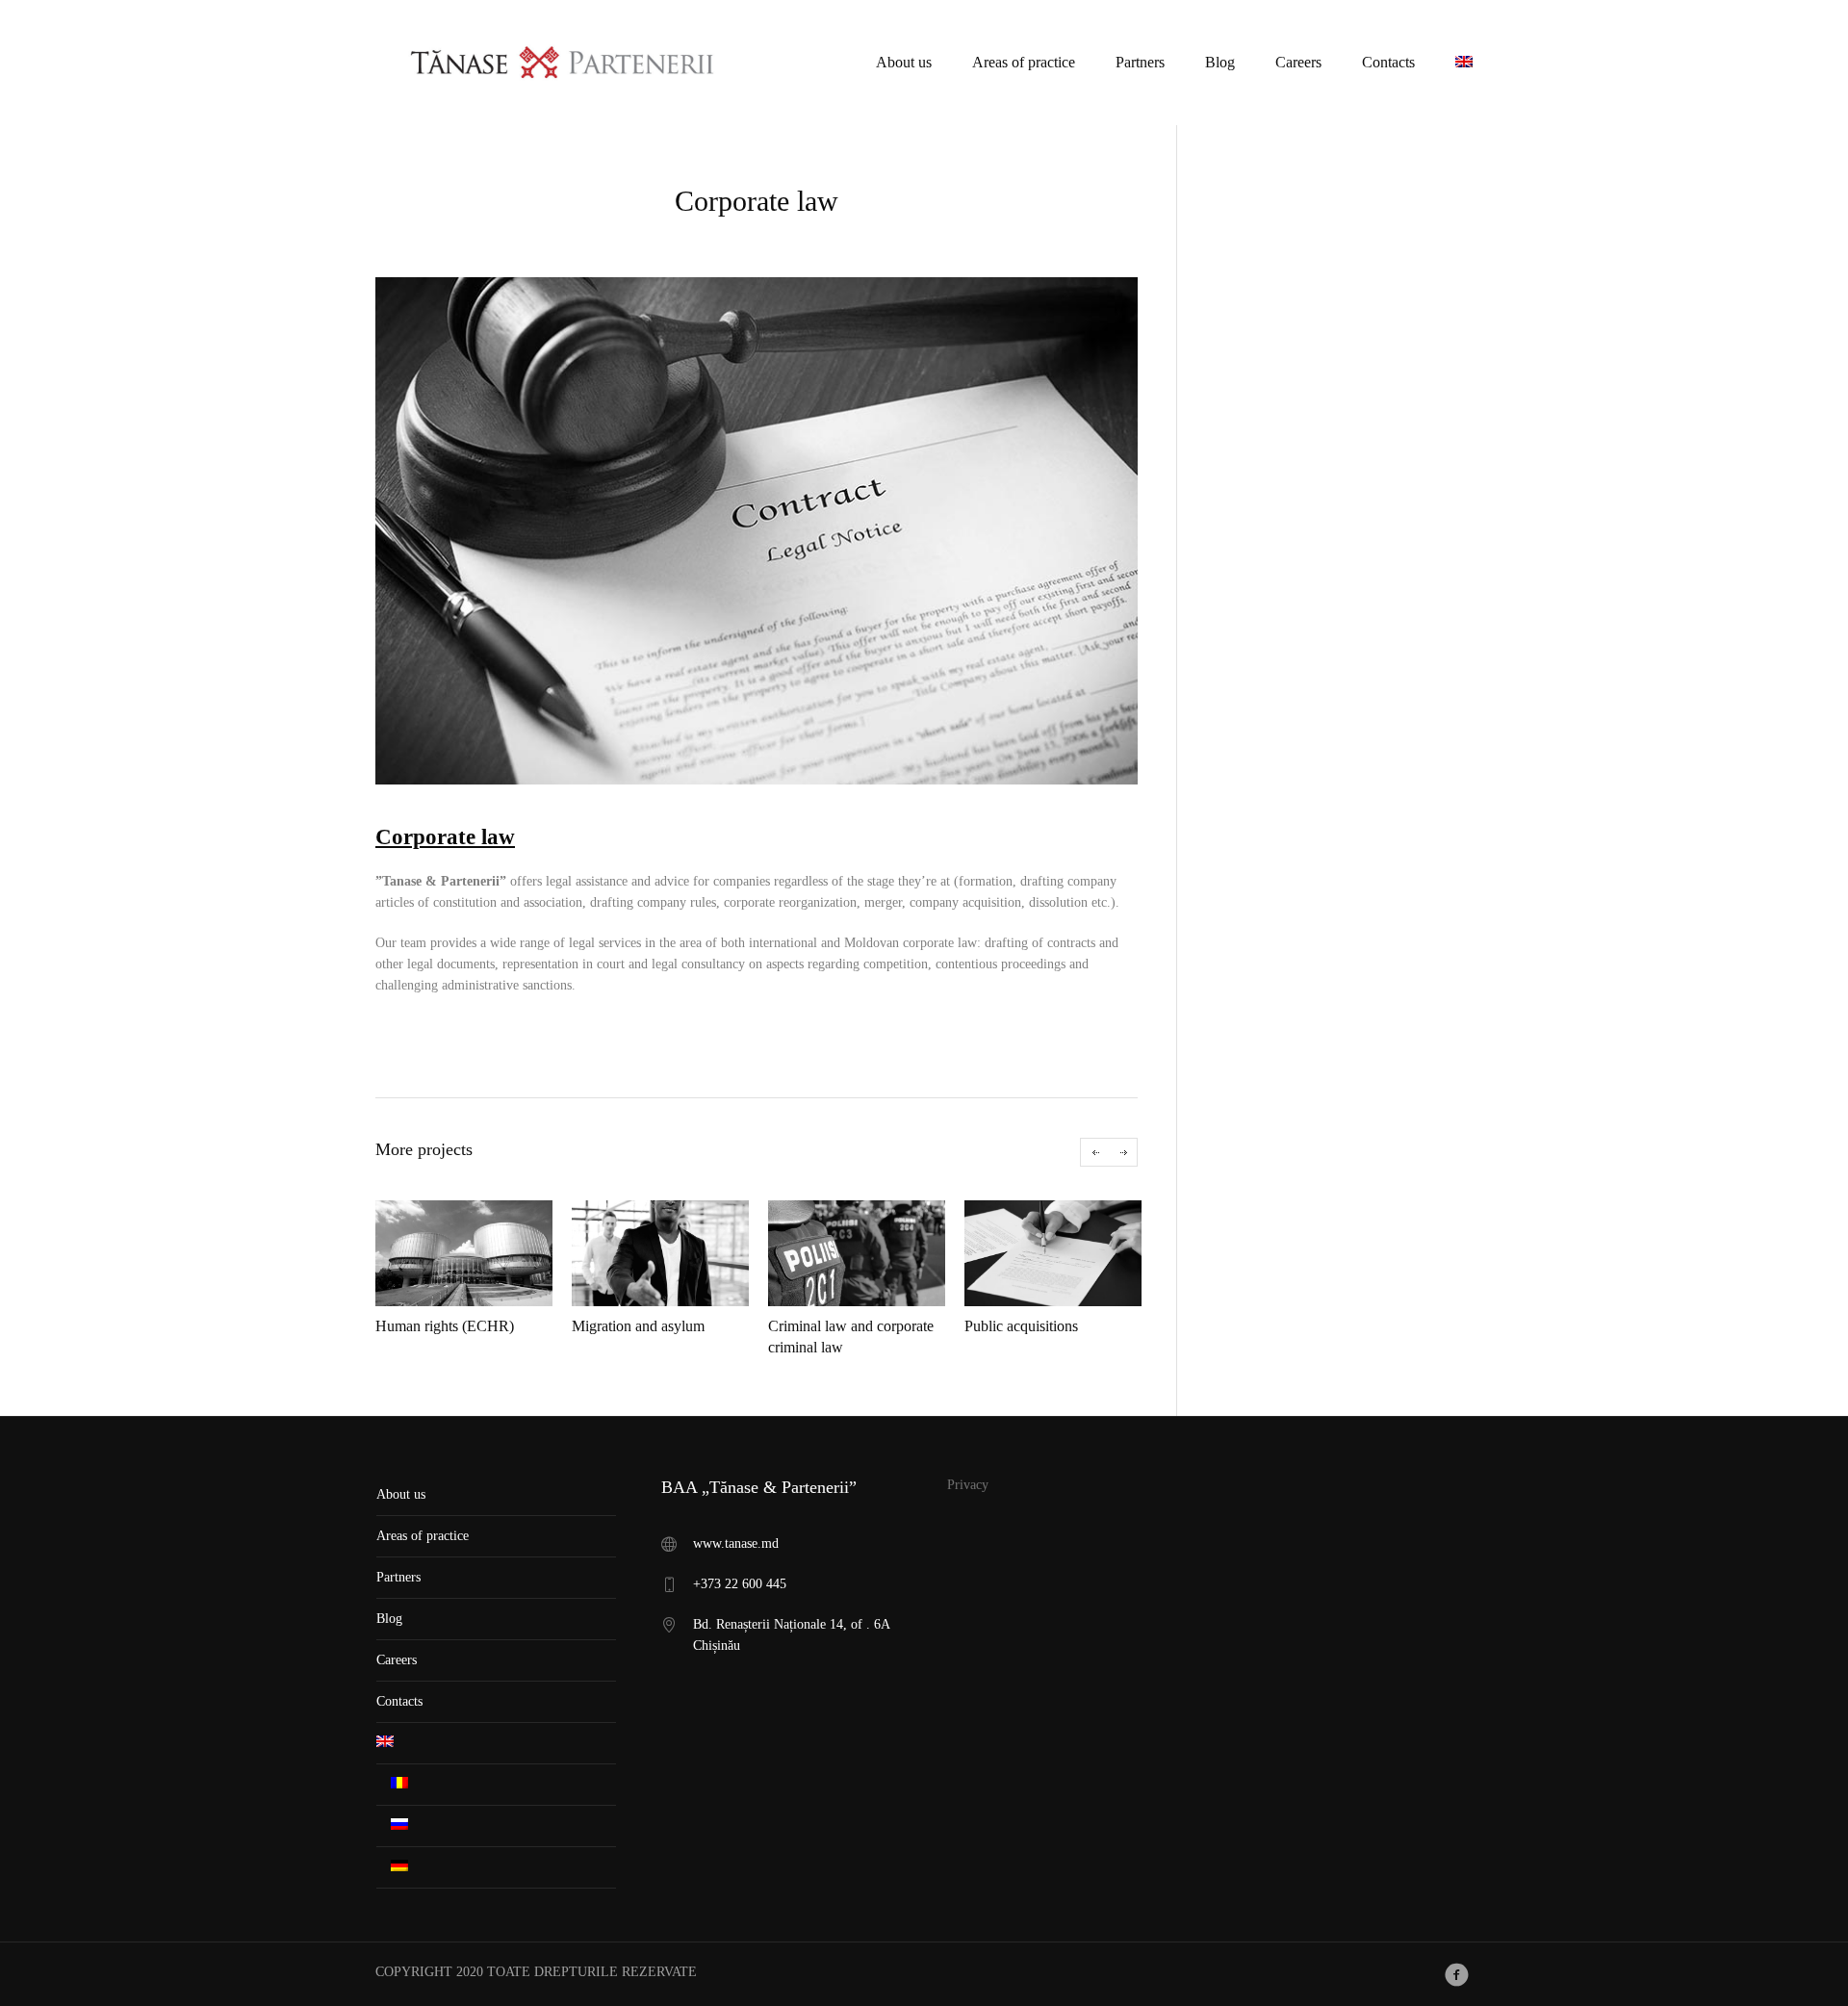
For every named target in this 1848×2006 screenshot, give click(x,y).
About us (401, 1494)
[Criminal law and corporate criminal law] (857, 1253)
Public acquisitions (1021, 1326)
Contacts (399, 1701)
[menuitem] (1464, 62)
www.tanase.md (736, 1543)
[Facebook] (1457, 1974)
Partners (398, 1577)
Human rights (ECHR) (445, 1326)
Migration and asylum (638, 1326)
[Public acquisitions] (1053, 1253)
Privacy (968, 1485)
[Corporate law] (757, 531)
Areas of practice (423, 1536)
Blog (389, 1619)
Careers (397, 1660)
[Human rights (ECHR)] (464, 1253)
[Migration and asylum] (660, 1253)
